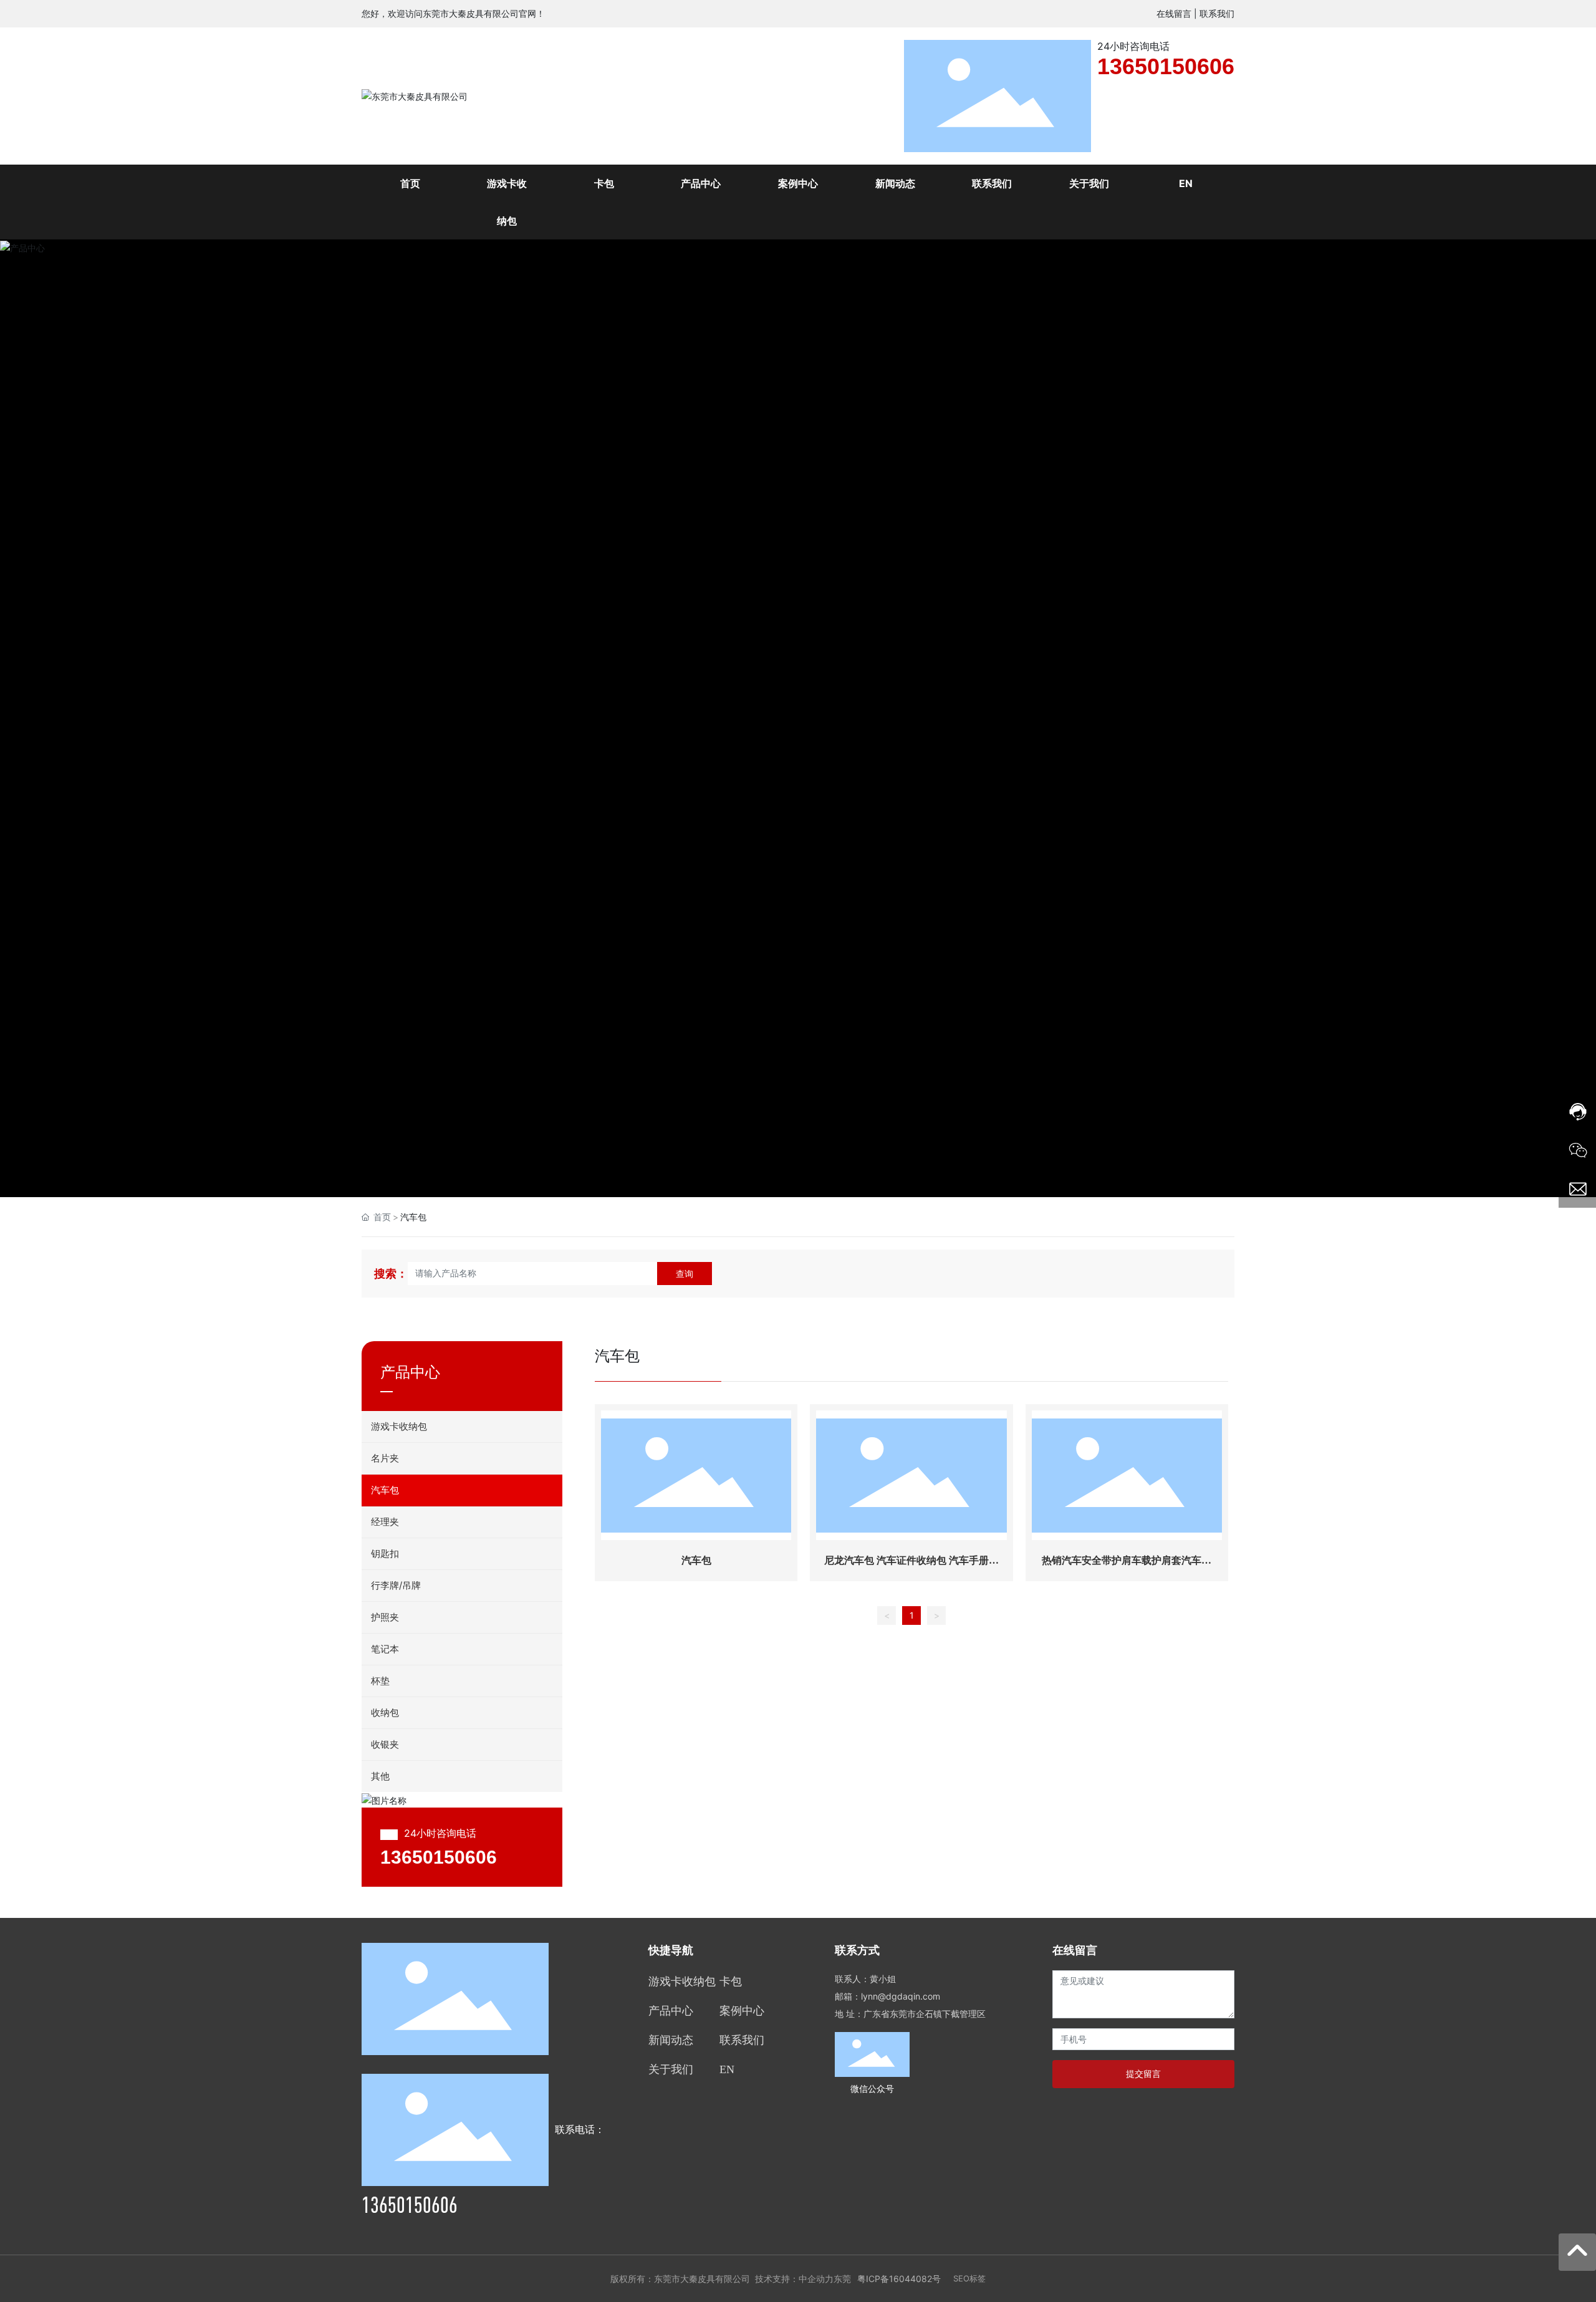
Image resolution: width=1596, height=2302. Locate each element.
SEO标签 (969, 2278)
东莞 (842, 2279)
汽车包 (696, 1560)
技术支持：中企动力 (794, 2279)
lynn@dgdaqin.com (901, 1996)
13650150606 (1166, 66)
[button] (1557, 719)
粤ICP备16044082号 (899, 2279)
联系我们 (1217, 13)
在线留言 (1174, 13)
